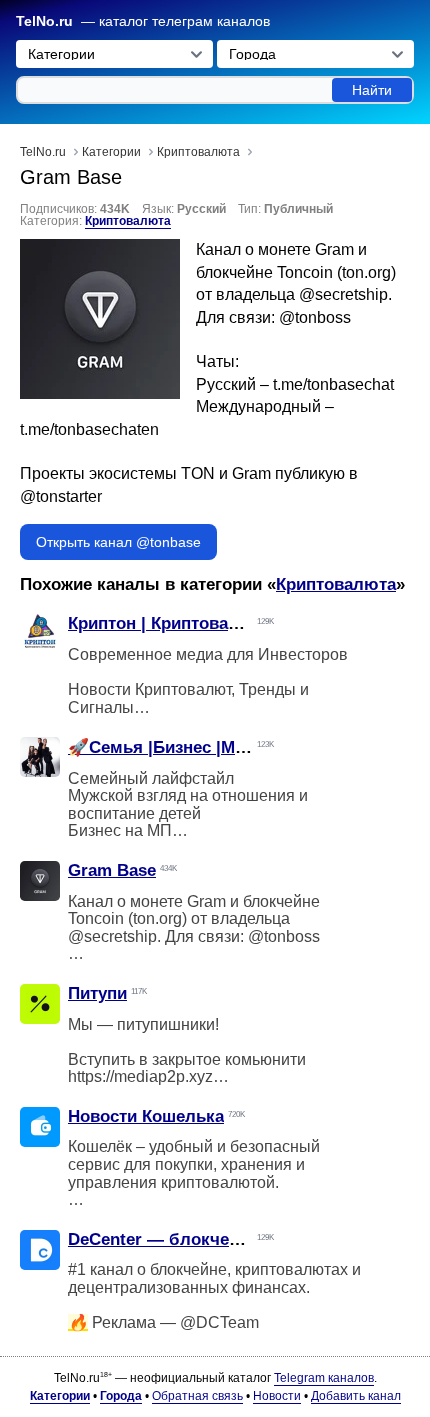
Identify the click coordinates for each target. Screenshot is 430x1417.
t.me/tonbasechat (333, 384)
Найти (372, 90)
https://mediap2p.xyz (140, 1076)
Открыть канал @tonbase (118, 542)
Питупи (97, 993)
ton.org (366, 272)
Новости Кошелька (146, 1116)
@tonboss (315, 317)
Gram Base (112, 870)
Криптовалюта (128, 221)
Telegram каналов (324, 1378)
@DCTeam (219, 1322)
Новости (277, 1396)
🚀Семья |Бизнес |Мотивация (190, 747)
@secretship (343, 294)
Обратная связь (197, 1396)
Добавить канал (356, 1396)
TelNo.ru (44, 21)
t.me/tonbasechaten (89, 429)
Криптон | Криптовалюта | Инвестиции (226, 623)
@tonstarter (61, 496)
